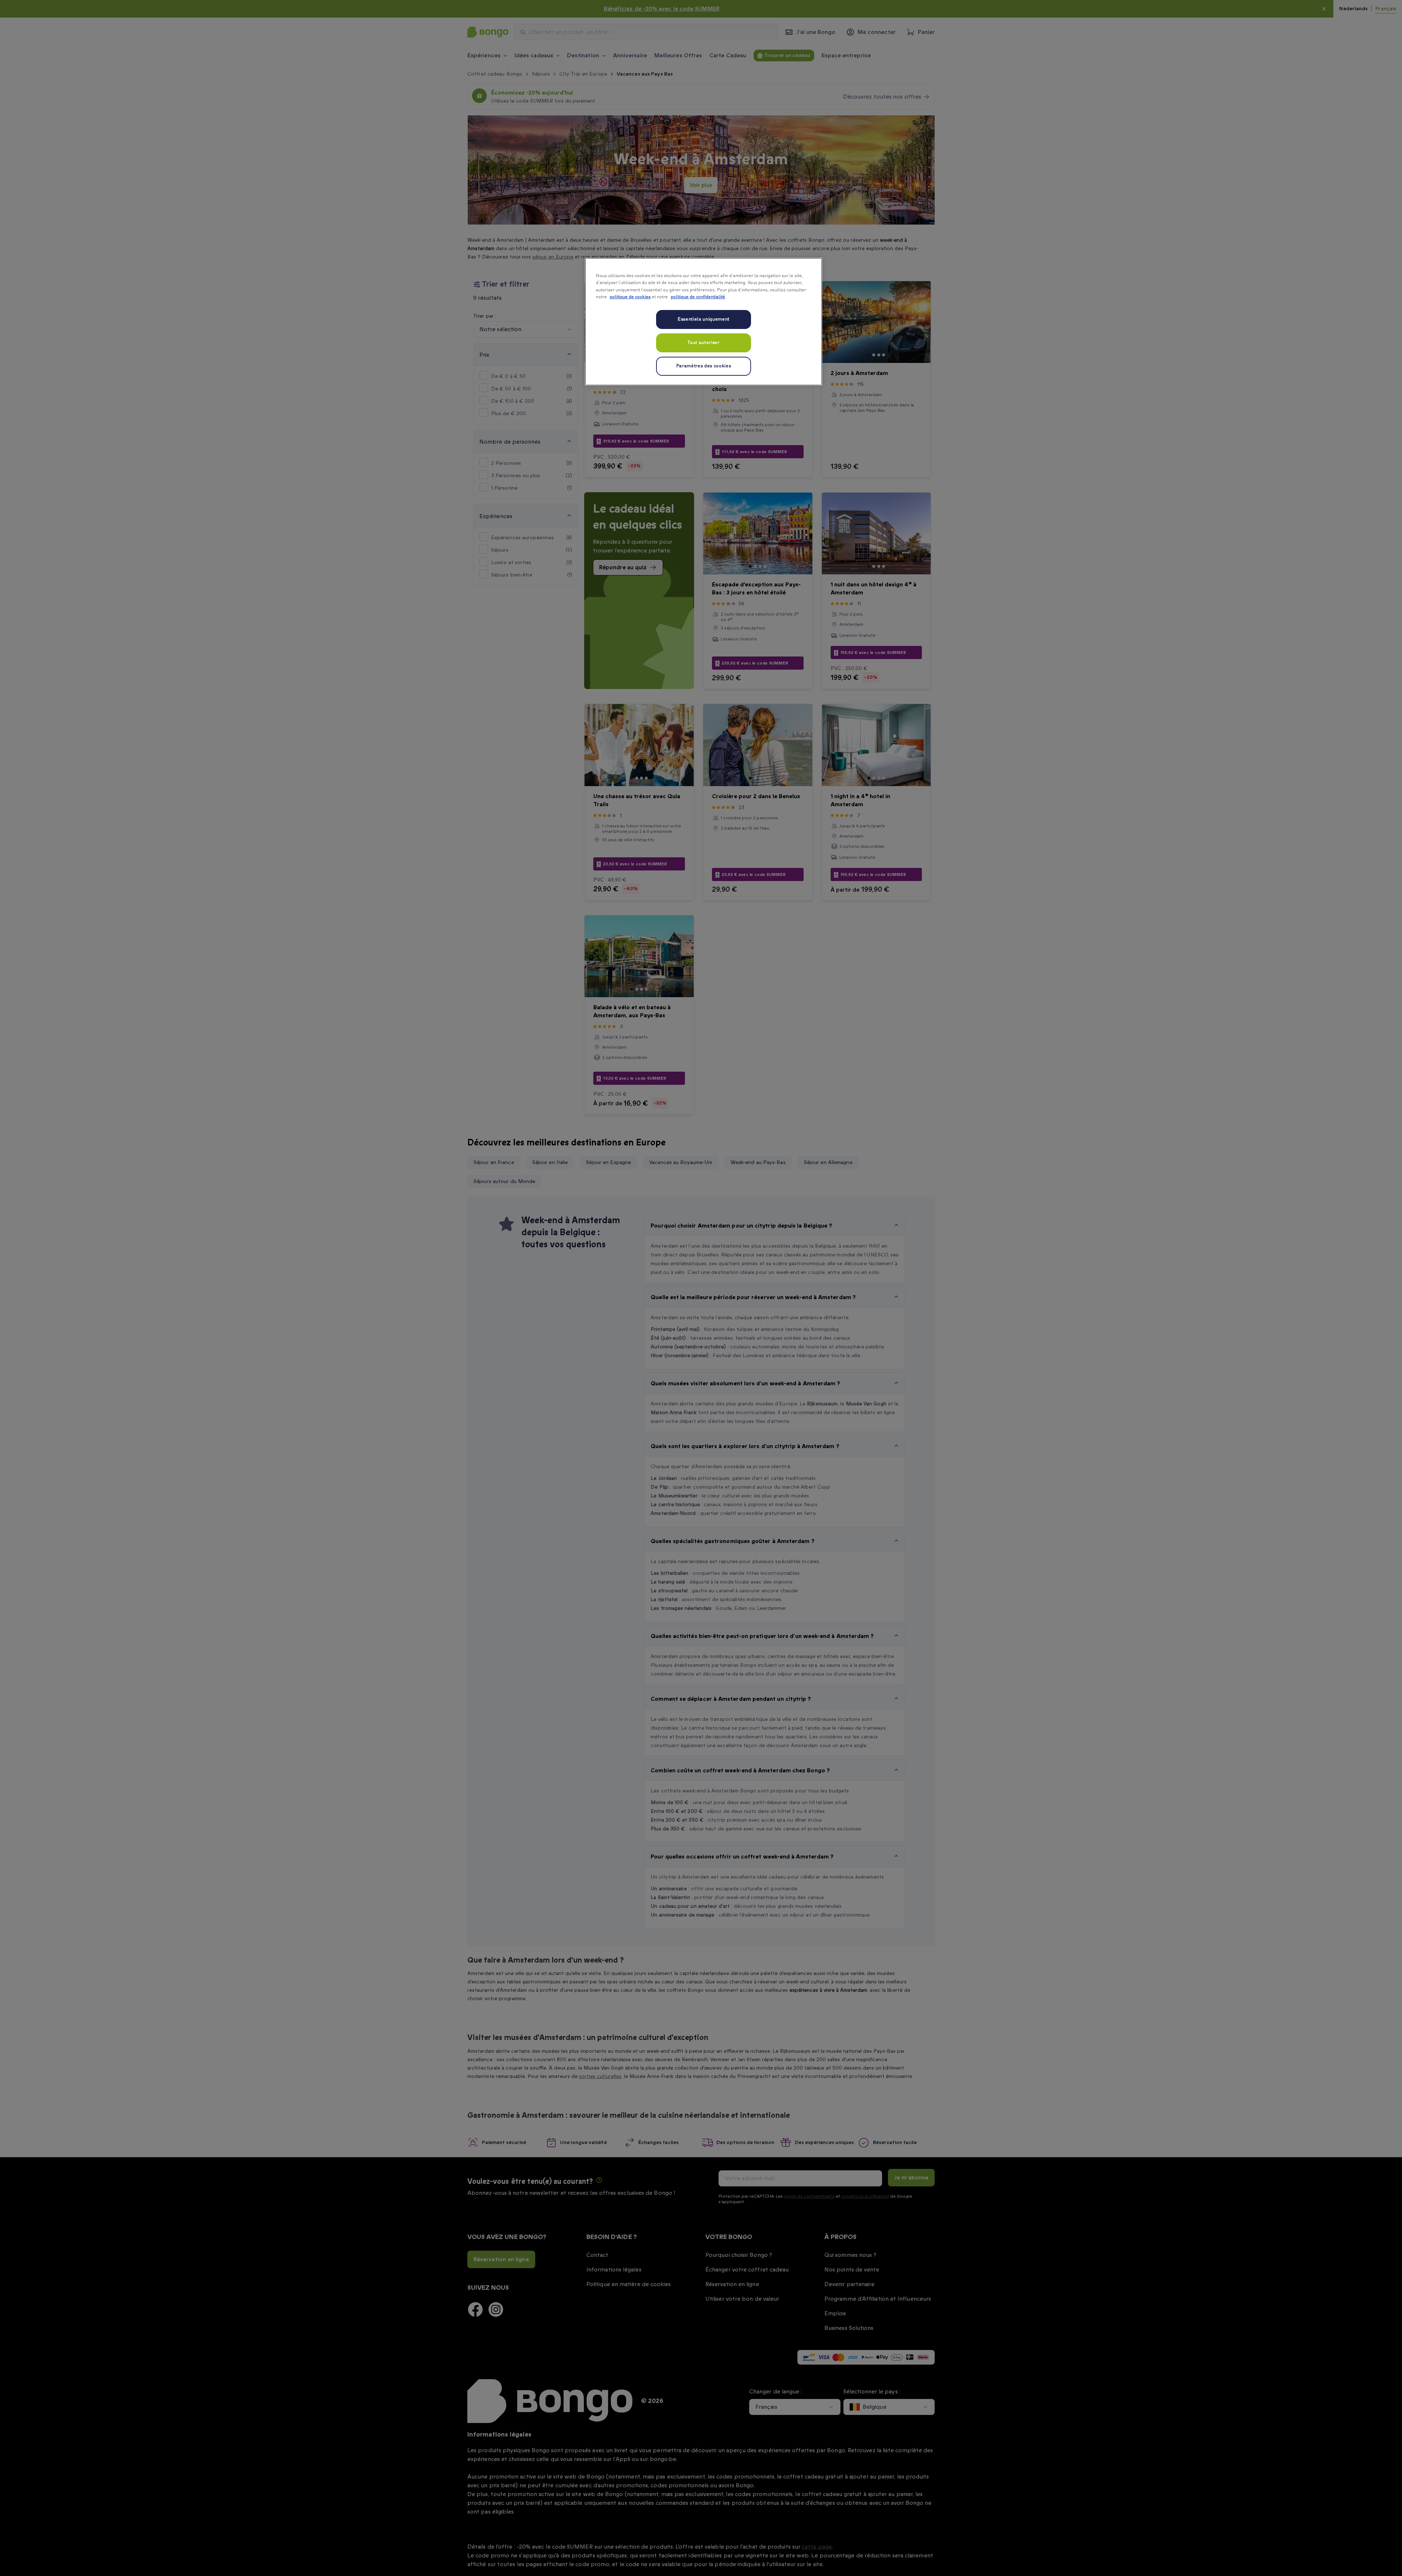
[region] (704, 322)
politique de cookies (630, 297)
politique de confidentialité (698, 297)
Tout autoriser (703, 343)
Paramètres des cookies (704, 366)
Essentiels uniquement (704, 319)
